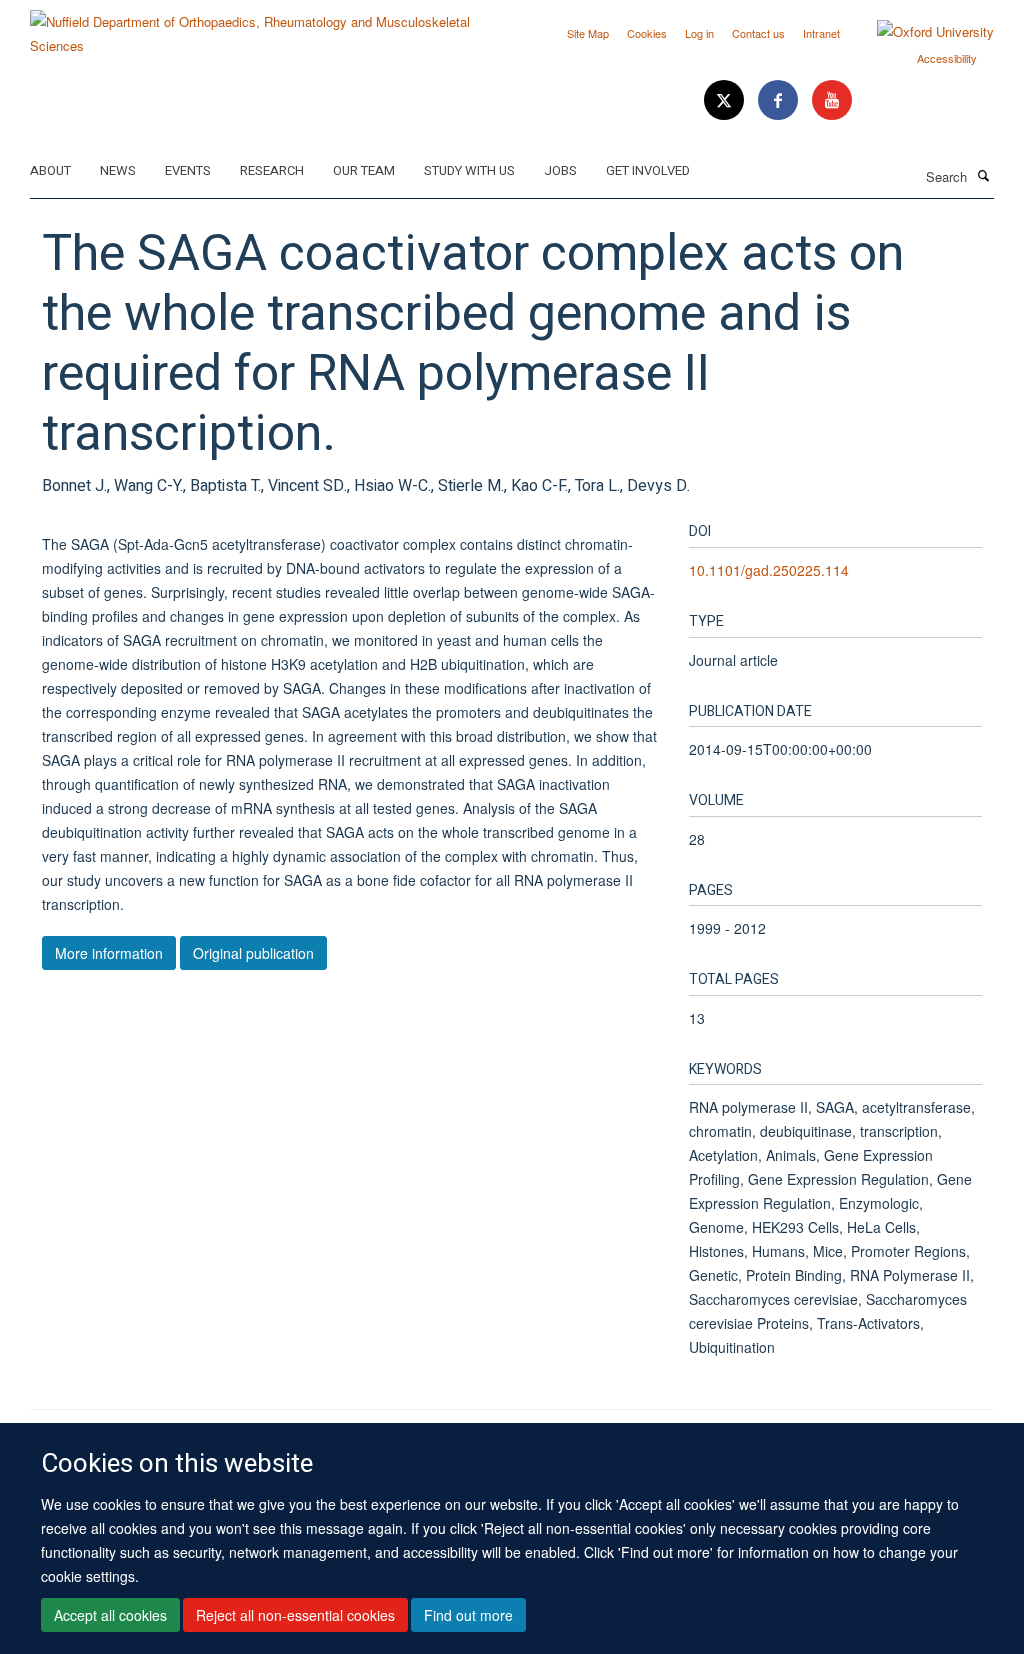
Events (188, 170)
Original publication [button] (253, 953)
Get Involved (648, 170)
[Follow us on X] (726, 100)
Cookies (647, 33)
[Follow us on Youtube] (832, 100)
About (50, 170)
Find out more (468, 1615)
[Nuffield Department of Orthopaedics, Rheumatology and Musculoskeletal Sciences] (263, 26)
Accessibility (947, 58)
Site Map (588, 33)
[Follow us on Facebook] (780, 100)
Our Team (364, 170)
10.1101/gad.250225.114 (769, 570)
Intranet (821, 33)
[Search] (983, 175)
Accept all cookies (110, 1615)
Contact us (758, 33)
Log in (699, 33)
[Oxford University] (920, 32)
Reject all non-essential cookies (295, 1615)
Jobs (560, 170)
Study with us (469, 170)
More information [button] (109, 953)
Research (272, 170)
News (118, 170)
